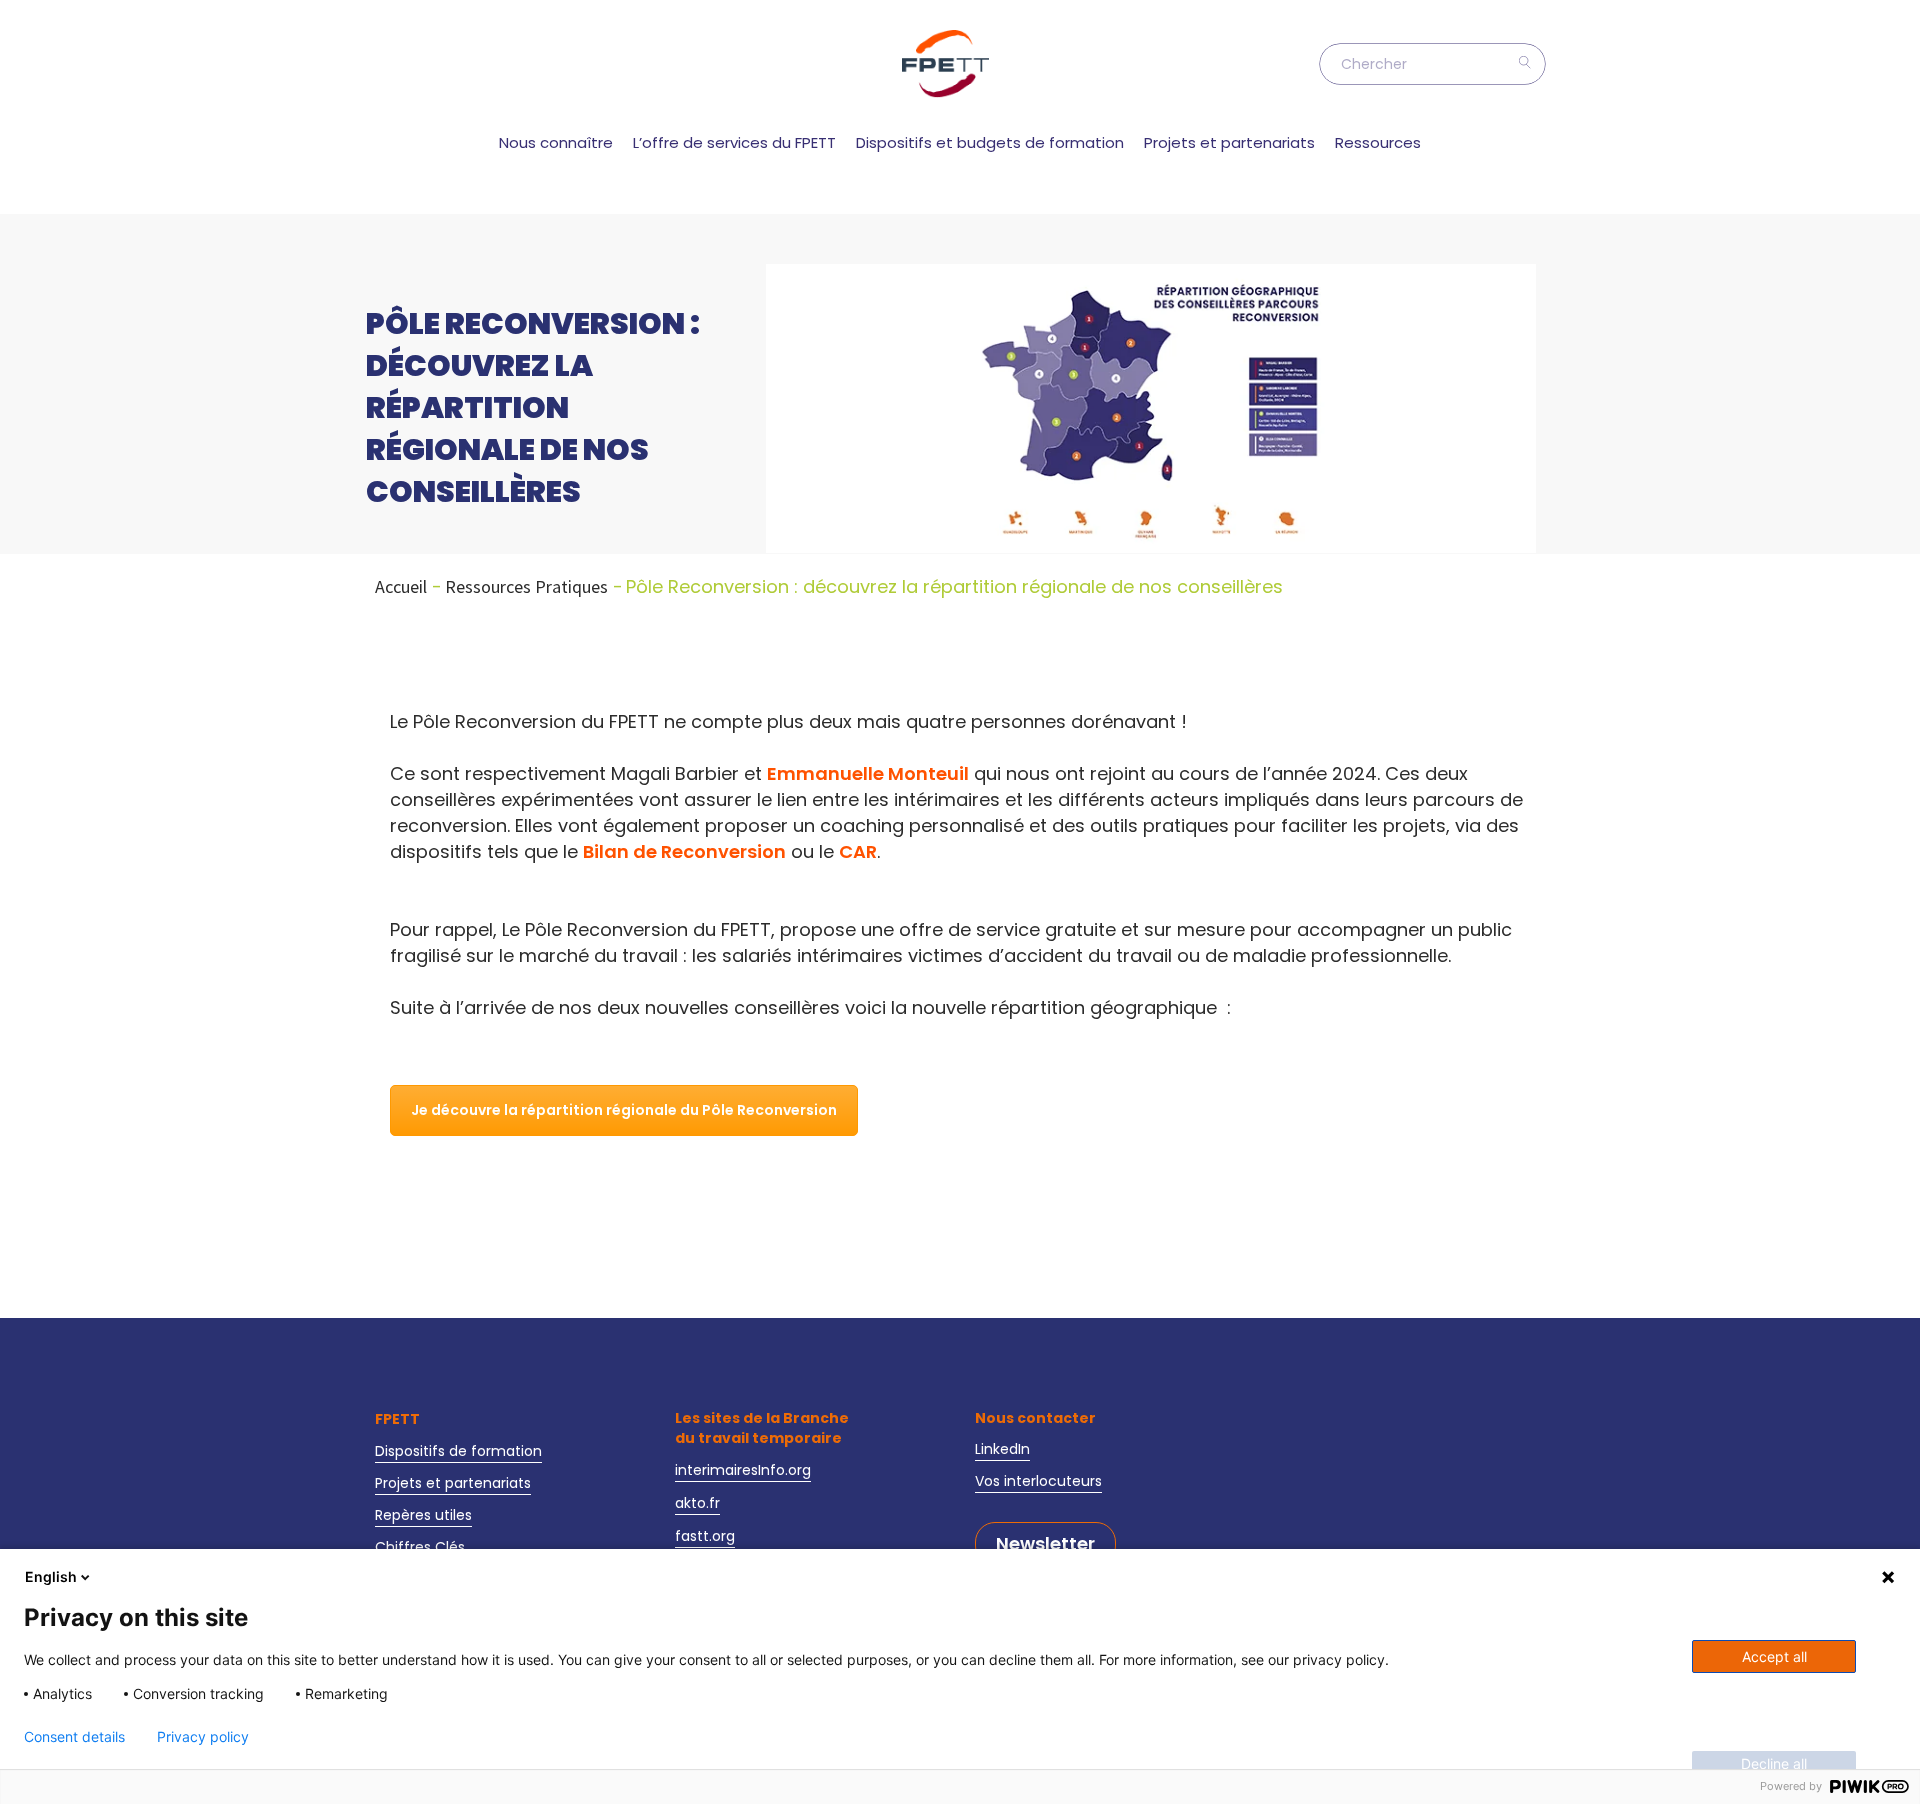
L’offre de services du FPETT (734, 142)
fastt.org (705, 1536)
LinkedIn (1002, 1449)
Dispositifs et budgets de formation (990, 142)
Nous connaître (556, 142)
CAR (858, 852)
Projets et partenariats (1229, 142)
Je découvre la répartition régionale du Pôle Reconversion (624, 1110)
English (51, 1576)
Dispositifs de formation (458, 1451)
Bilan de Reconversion (684, 852)
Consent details (74, 1737)
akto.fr (697, 1503)
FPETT (397, 1419)
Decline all (1774, 1763)
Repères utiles (423, 1515)
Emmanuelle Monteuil (868, 774)
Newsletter (1045, 1544)
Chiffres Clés (420, 1547)
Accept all (1774, 1656)
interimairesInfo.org (743, 1470)
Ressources (1378, 142)
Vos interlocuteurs (1038, 1481)
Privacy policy (203, 1737)
